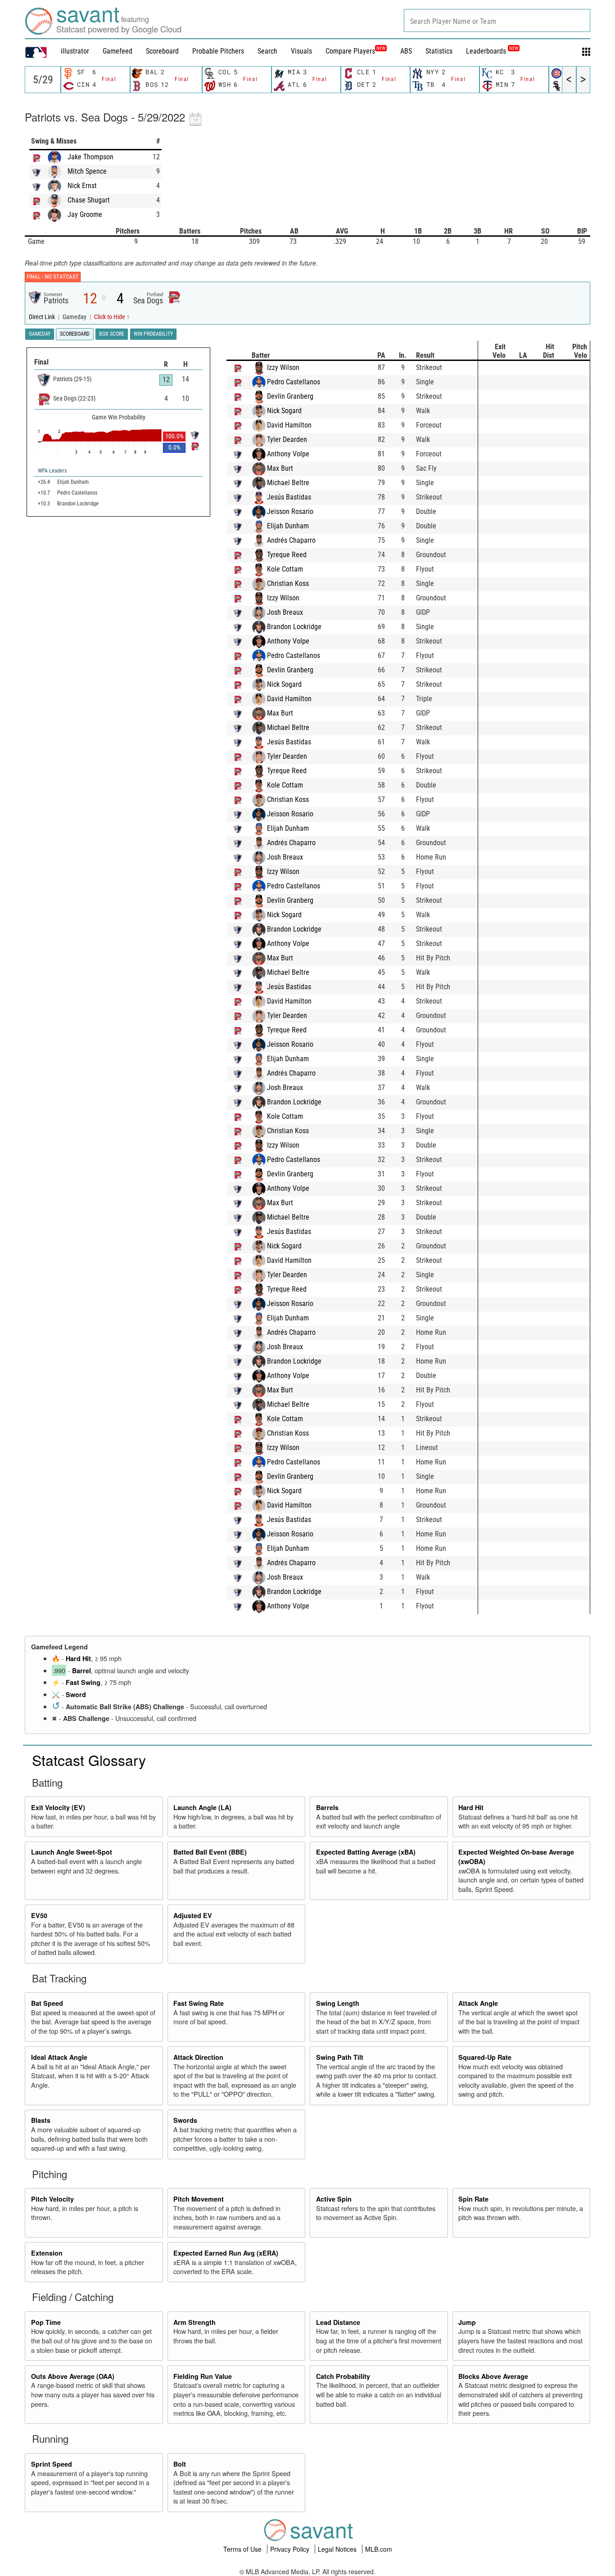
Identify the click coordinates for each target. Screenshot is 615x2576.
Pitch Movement (199, 2199)
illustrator (75, 51)
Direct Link (43, 317)
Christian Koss (288, 583)
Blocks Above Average (493, 2376)
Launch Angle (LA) (202, 1807)
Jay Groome (85, 214)
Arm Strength (194, 2322)
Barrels (327, 1807)
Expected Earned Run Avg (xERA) (226, 2253)
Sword (76, 1694)
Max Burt (280, 468)
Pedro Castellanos (294, 382)
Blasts (41, 2120)
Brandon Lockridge (294, 627)
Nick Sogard (284, 411)
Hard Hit (78, 1658)
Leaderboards (492, 51)
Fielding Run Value (203, 2376)
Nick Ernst (82, 186)
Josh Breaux (285, 612)
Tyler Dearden (287, 439)
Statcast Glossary (89, 1760)
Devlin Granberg (290, 396)
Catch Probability (343, 2376)
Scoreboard (162, 51)
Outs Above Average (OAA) (73, 2376)
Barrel (81, 1671)
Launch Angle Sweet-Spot (72, 1852)
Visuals (301, 51)
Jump (467, 2322)
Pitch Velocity (52, 2199)
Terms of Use (243, 2549)
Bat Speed (47, 2003)
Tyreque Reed (287, 555)
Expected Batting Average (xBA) (366, 1852)
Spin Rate (473, 2199)
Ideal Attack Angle (59, 2057)
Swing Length (338, 2003)
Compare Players (350, 51)
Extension (47, 2253)
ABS (406, 51)
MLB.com (379, 2549)
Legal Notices (338, 2549)
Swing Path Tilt (340, 2057)
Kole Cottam (285, 569)
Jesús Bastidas (289, 497)
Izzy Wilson (283, 367)
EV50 (39, 1915)
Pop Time (46, 2322)
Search (267, 51)
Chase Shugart (89, 200)
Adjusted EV (193, 1915)
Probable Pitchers (218, 51)
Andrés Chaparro (291, 540)
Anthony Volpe (288, 454)
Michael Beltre (288, 483)
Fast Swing (83, 1682)
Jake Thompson (90, 157)
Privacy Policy (291, 2549)
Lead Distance (338, 2322)
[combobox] (497, 20)
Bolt (180, 2464)
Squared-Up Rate (485, 2057)
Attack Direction (198, 2057)
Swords (185, 2120)
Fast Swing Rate (199, 2003)
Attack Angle (478, 2003)
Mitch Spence (87, 171)
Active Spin (334, 2199)
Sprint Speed (52, 2464)
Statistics (439, 51)
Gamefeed (118, 51)
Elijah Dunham (288, 526)
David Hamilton (289, 425)
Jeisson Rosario (290, 511)
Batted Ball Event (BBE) (210, 1852)
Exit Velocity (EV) (58, 1807)
